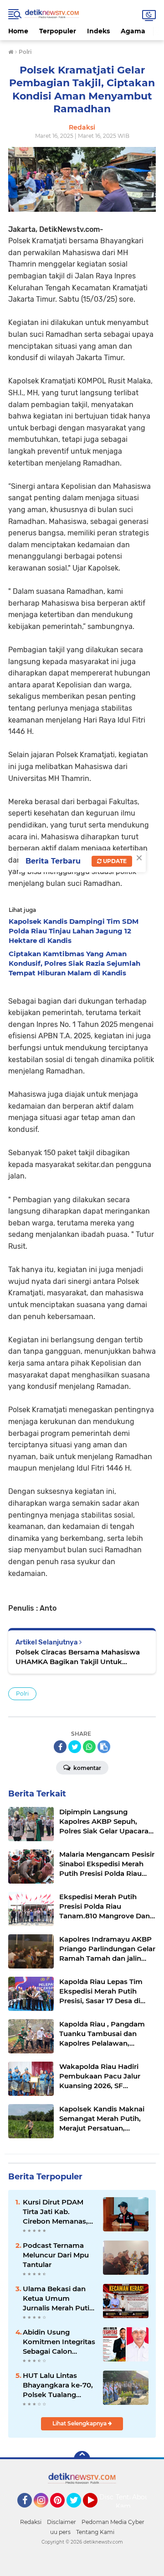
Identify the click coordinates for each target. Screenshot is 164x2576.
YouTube (96, 2512)
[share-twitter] (75, 1747)
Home (18, 31)
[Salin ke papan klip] (104, 1747)
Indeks (98, 31)
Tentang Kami (129, 2502)
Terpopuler (58, 31)
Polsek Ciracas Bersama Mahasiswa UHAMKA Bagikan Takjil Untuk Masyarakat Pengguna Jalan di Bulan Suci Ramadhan (80, 1657)
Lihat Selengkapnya (80, 2423)
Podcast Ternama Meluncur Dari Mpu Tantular (56, 2255)
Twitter (78, 2512)
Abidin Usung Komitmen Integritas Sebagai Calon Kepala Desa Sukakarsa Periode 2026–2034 (59, 2342)
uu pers (60, 2532)
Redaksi (31, 2522)
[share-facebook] (60, 1747)
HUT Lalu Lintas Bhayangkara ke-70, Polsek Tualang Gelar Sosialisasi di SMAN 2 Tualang (58, 2385)
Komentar (87, 1768)
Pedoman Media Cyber (113, 2522)
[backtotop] (82, 2459)
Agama (133, 31)
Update (114, 861)
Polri (22, 1694)
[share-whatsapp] (89, 1747)
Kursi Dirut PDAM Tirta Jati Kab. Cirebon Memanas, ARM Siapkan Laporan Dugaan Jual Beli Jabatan (55, 2212)
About (142, 2497)
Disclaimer (61, 2522)
